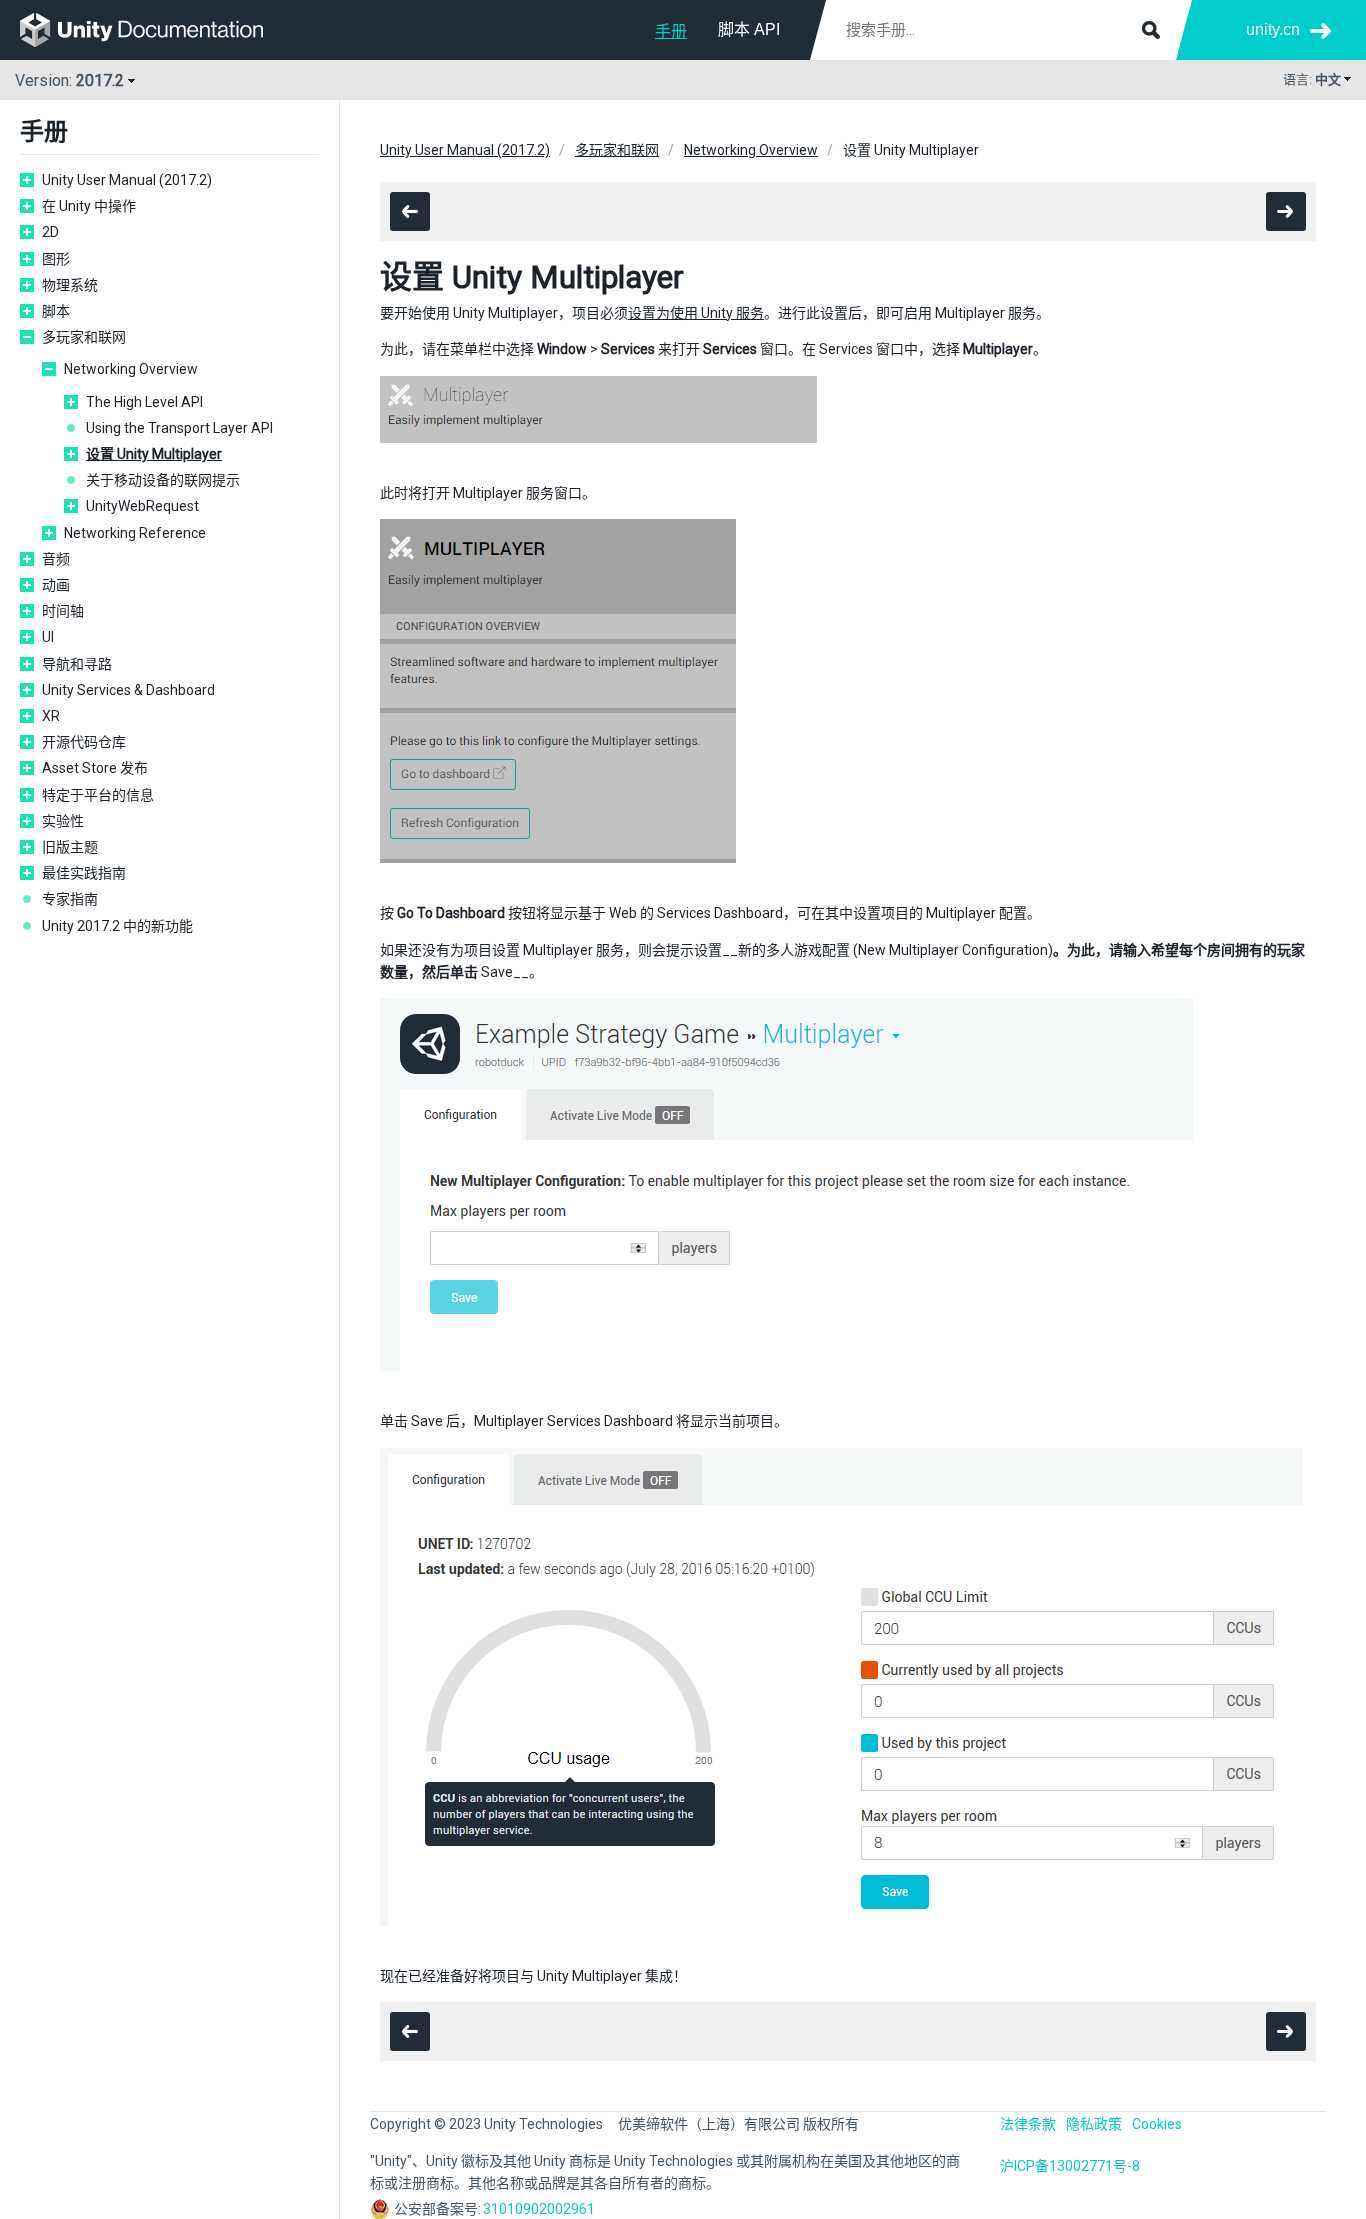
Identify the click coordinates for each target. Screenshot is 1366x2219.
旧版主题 (70, 847)
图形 (56, 259)
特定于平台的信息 (98, 795)
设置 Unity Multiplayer (154, 454)
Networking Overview (131, 369)
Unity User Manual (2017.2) (127, 180)
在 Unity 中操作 (89, 206)
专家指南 (70, 899)
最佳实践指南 (84, 873)
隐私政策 (1094, 2124)
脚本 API (749, 29)
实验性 (63, 821)
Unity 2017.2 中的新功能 (117, 926)
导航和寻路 (77, 664)
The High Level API (144, 402)
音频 (56, 559)
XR (51, 716)
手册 (671, 31)
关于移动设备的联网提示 (163, 480)
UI (48, 637)
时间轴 (63, 611)
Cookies (1157, 2124)
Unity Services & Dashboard (128, 690)
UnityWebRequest (142, 506)
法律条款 (1028, 2124)
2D (50, 232)
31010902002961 (539, 2209)
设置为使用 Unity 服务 (696, 313)
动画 (56, 585)
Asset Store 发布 (95, 768)
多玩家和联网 (84, 337)
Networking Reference (135, 533)
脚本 (56, 311)
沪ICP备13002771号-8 (1070, 2166)
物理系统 (70, 285)
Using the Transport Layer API (179, 428)
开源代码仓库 (84, 742)
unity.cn (1273, 29)
